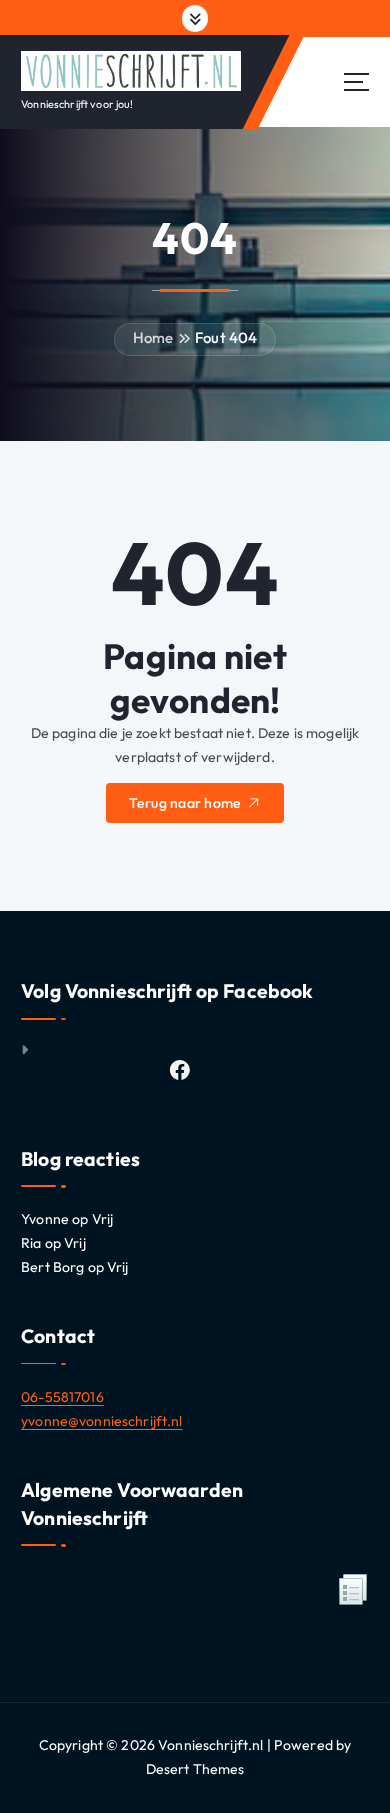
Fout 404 (226, 337)
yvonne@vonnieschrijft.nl (101, 1421)
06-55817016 (62, 1397)
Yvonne (45, 1219)
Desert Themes (195, 1769)
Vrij (103, 1219)
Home (153, 337)
